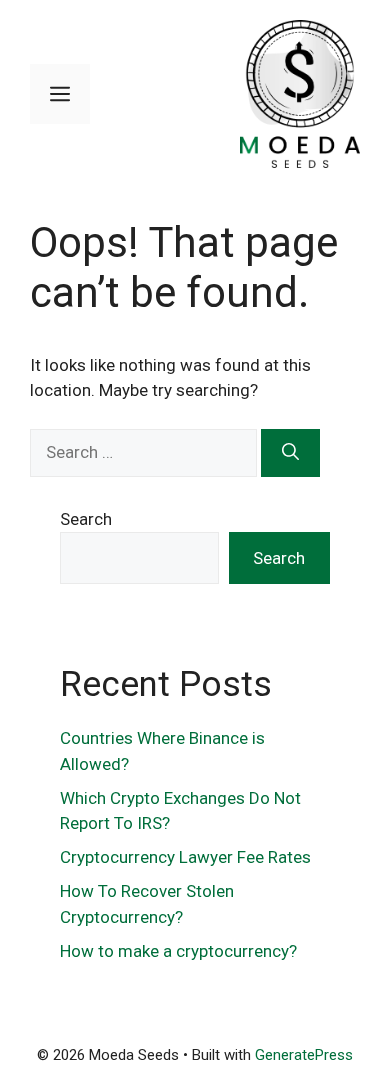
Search (86, 519)
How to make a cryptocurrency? (180, 951)
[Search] (290, 453)
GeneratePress (304, 1055)
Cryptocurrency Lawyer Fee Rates (185, 857)
